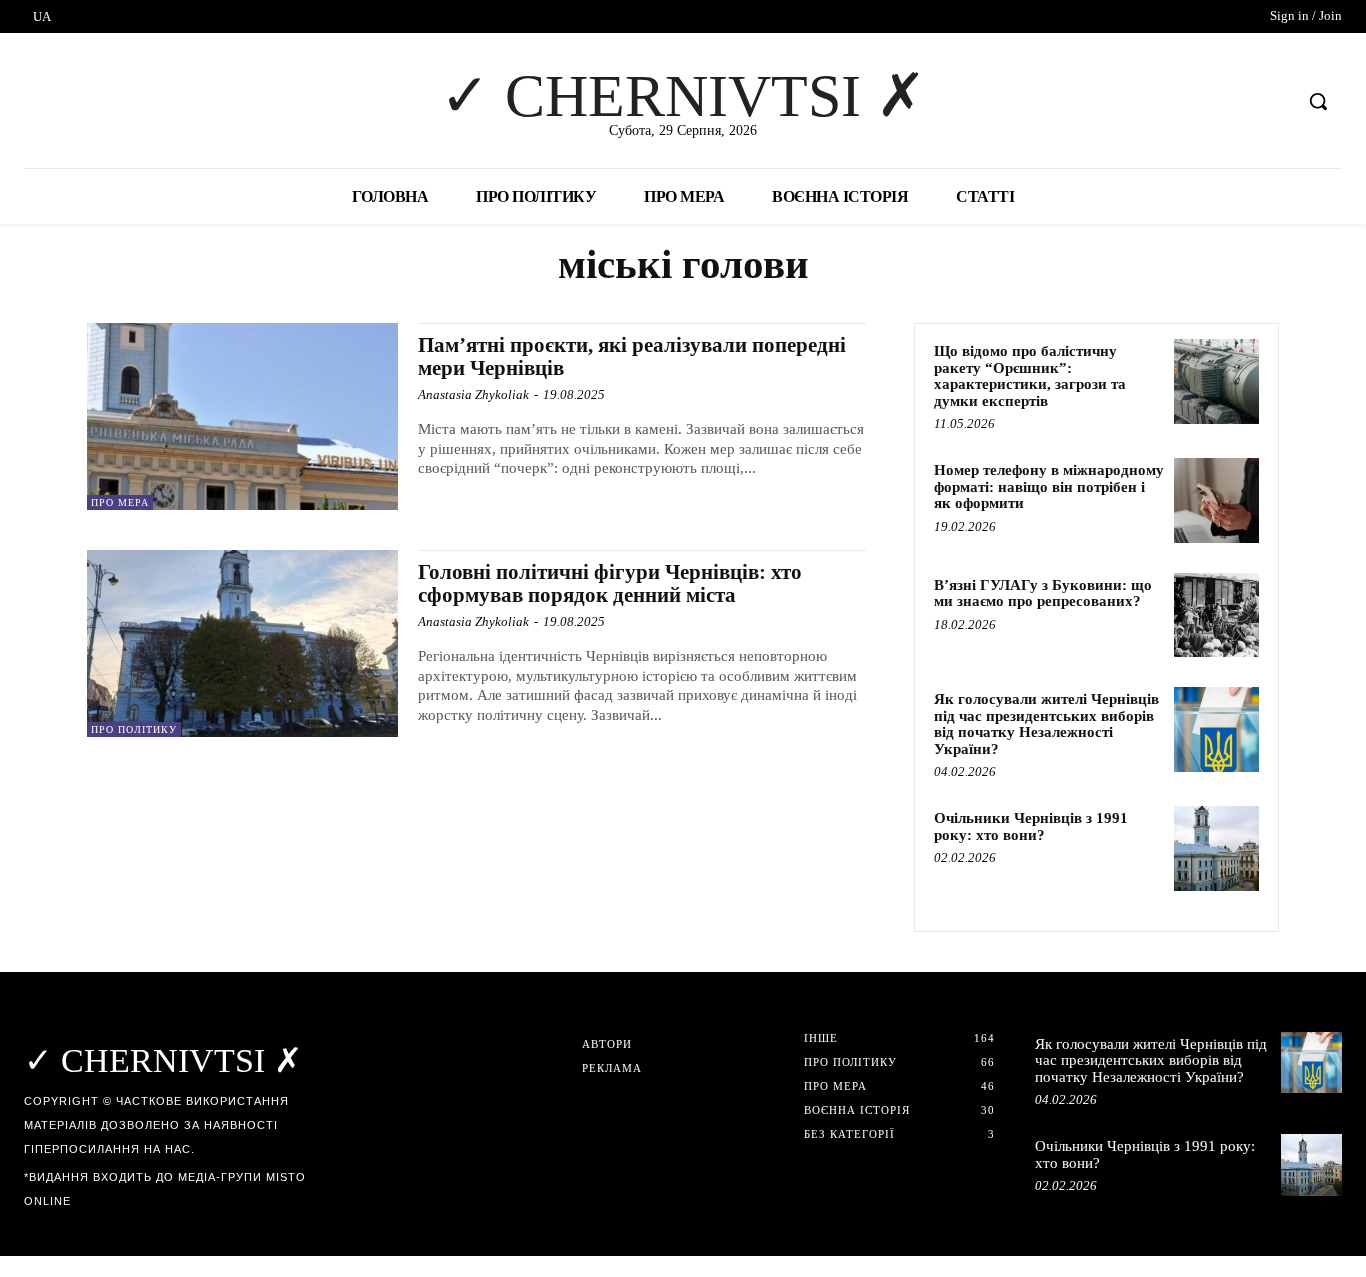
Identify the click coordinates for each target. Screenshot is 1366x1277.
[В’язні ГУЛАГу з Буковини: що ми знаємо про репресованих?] (1216, 615)
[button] (1318, 101)
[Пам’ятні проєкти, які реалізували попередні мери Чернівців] (242, 416)
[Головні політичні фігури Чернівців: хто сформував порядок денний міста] (242, 643)
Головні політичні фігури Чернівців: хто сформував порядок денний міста (610, 583)
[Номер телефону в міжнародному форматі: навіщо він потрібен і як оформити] (1216, 500)
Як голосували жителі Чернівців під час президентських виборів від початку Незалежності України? (1046, 724)
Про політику (134, 729)
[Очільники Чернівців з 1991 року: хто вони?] (1216, 848)
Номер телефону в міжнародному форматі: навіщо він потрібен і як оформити (1049, 486)
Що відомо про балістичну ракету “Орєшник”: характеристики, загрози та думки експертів (1030, 376)
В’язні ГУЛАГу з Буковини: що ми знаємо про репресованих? (1043, 593)
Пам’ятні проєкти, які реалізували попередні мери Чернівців (632, 356)
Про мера (120, 502)
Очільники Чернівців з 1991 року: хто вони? (1031, 826)
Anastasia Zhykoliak (473, 394)
